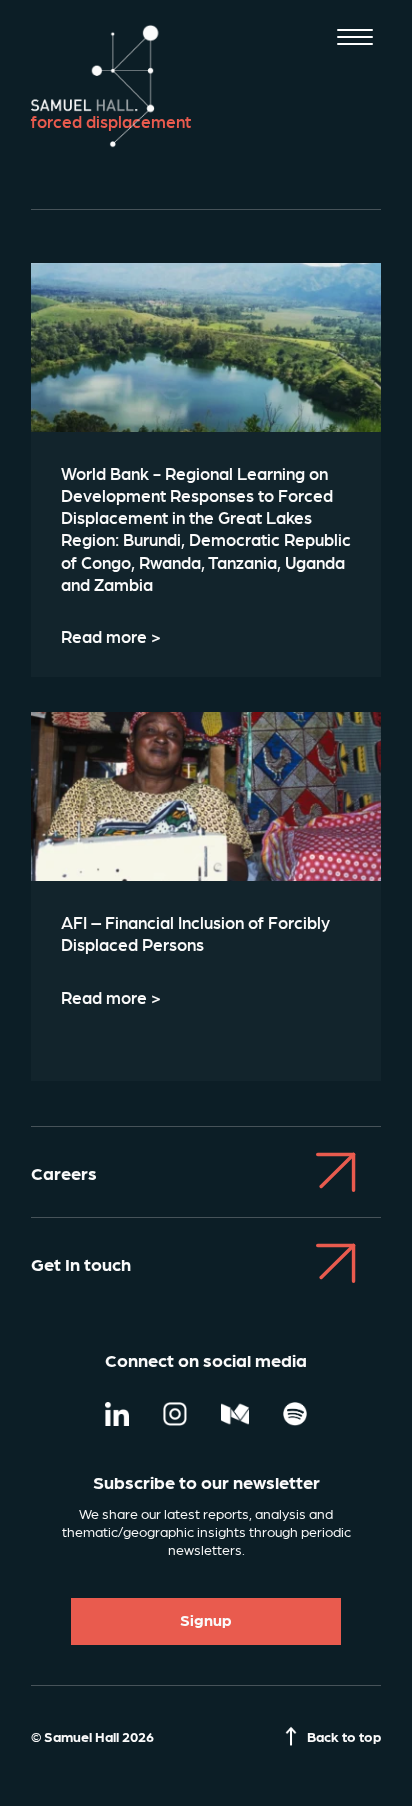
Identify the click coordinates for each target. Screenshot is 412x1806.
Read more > (111, 636)
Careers (64, 1172)
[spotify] (295, 1416)
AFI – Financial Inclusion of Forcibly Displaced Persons (195, 933)
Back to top (344, 1736)
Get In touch (81, 1263)
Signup (206, 1619)
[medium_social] (235, 1416)
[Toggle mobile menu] (355, 39)
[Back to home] (96, 86)
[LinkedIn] (117, 1416)
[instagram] (175, 1416)
